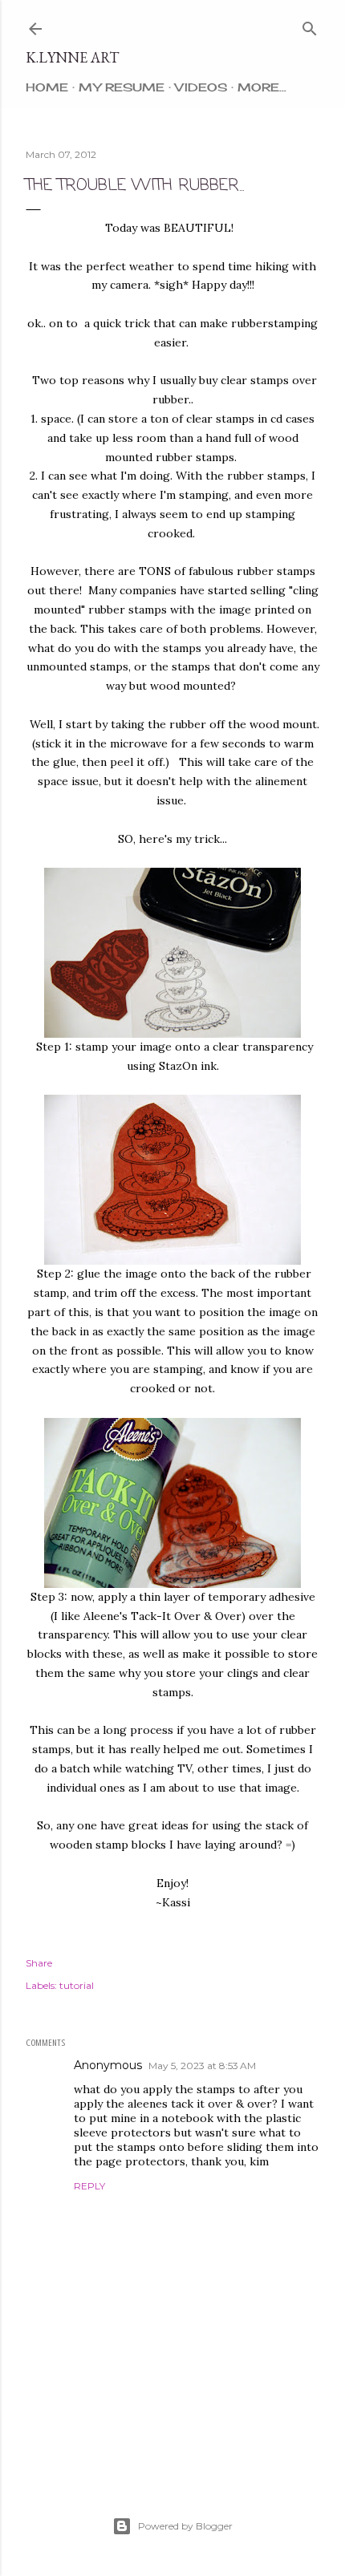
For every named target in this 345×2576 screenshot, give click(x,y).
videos (201, 87)
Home (47, 87)
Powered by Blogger (185, 2526)
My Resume (122, 87)
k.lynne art (72, 57)
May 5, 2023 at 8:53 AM (202, 2066)
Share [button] (39, 1963)
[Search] (310, 25)
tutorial (77, 1985)
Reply (89, 2186)
